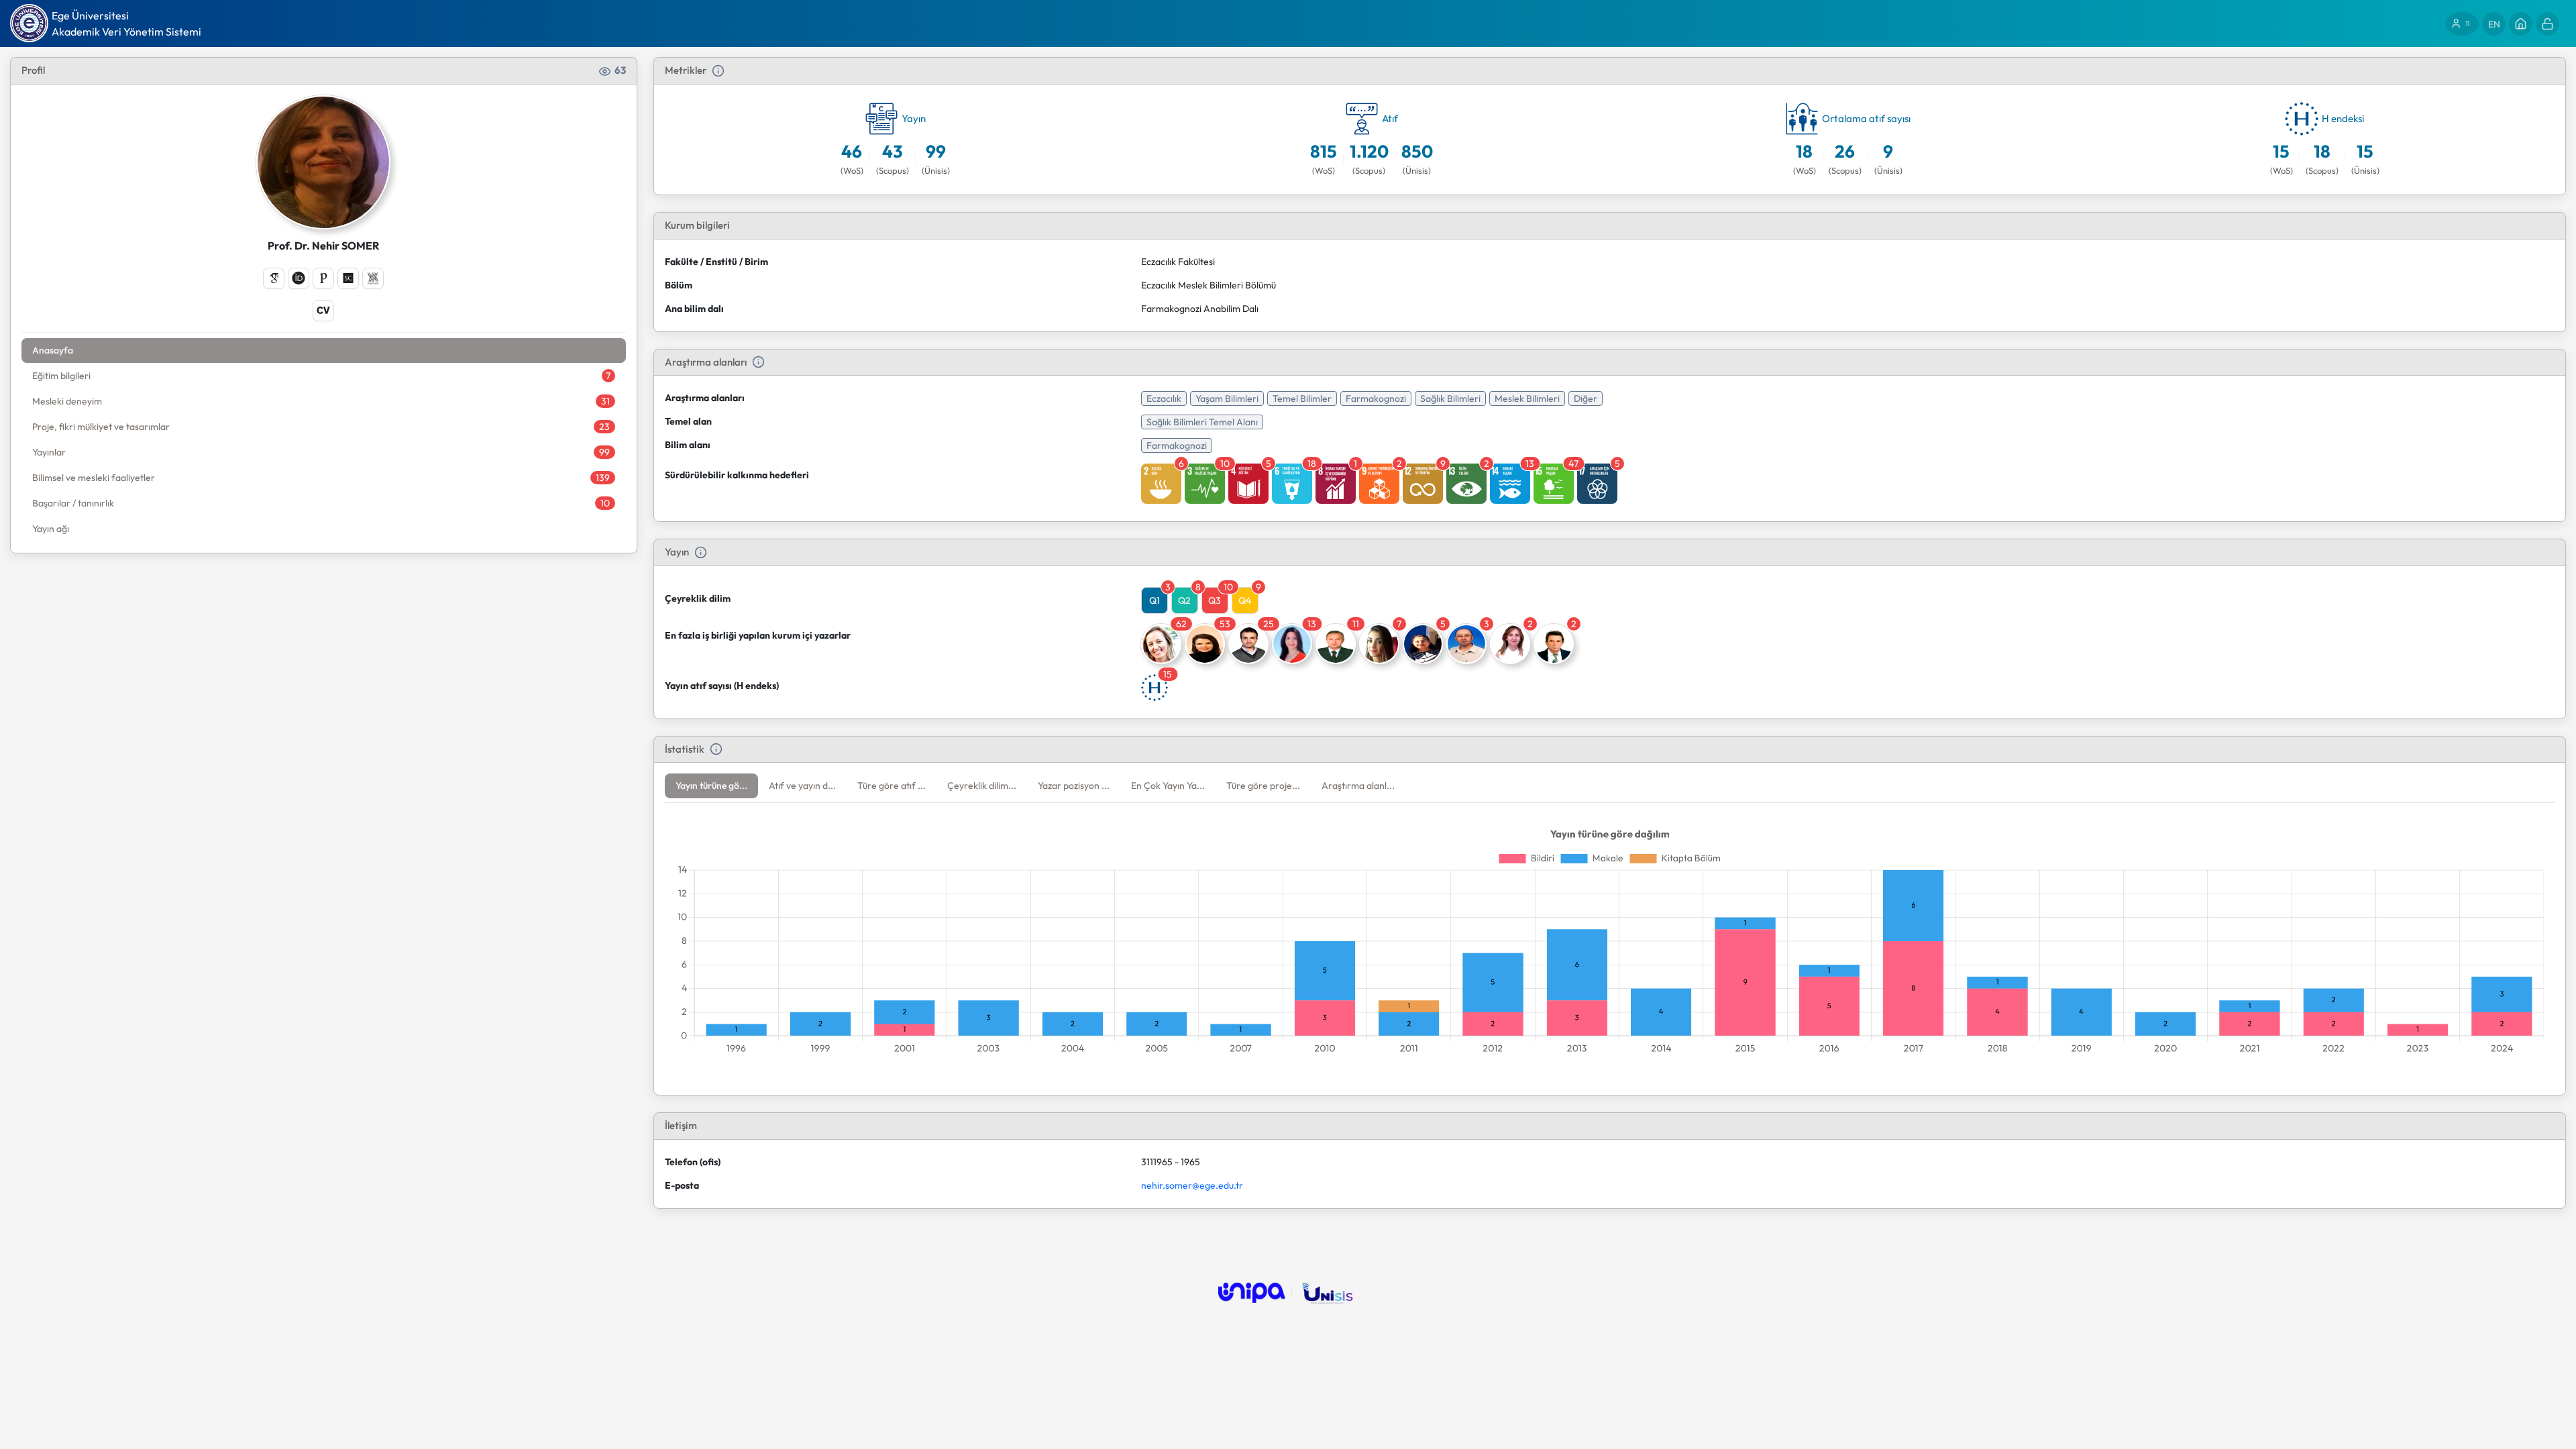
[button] (711, 786)
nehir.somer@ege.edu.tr (1192, 1185)
